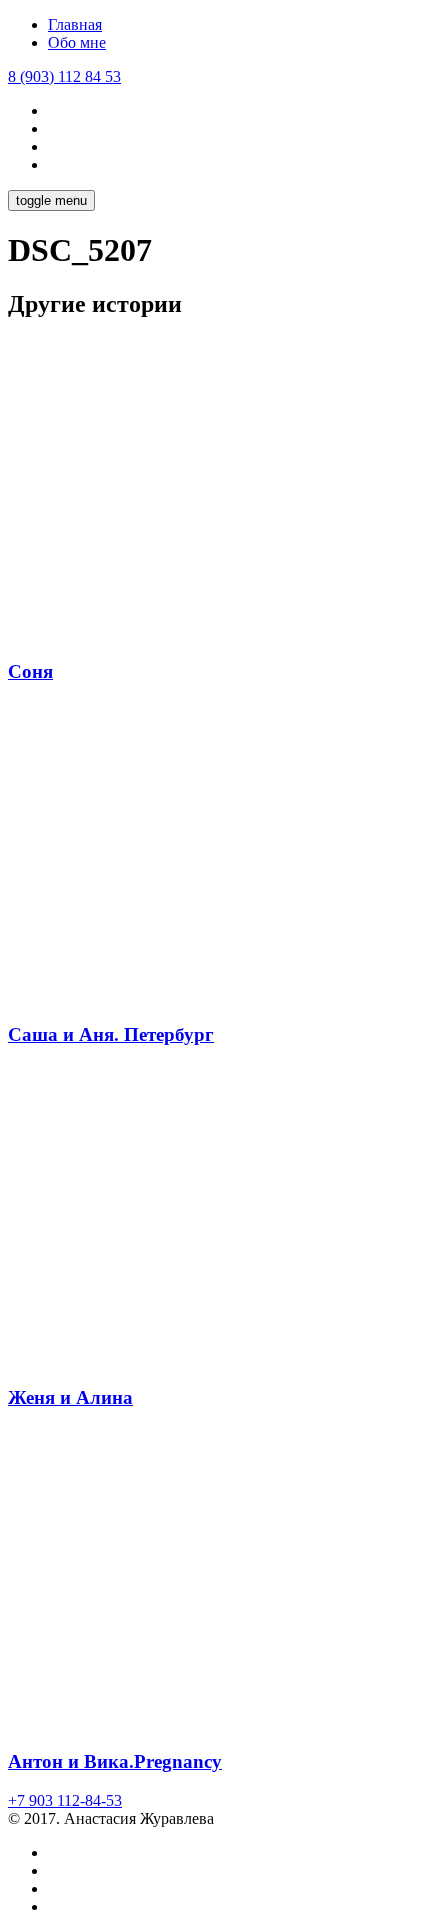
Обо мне (77, 42)
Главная (75, 24)
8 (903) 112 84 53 (64, 76)
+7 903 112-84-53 (65, 1800)
